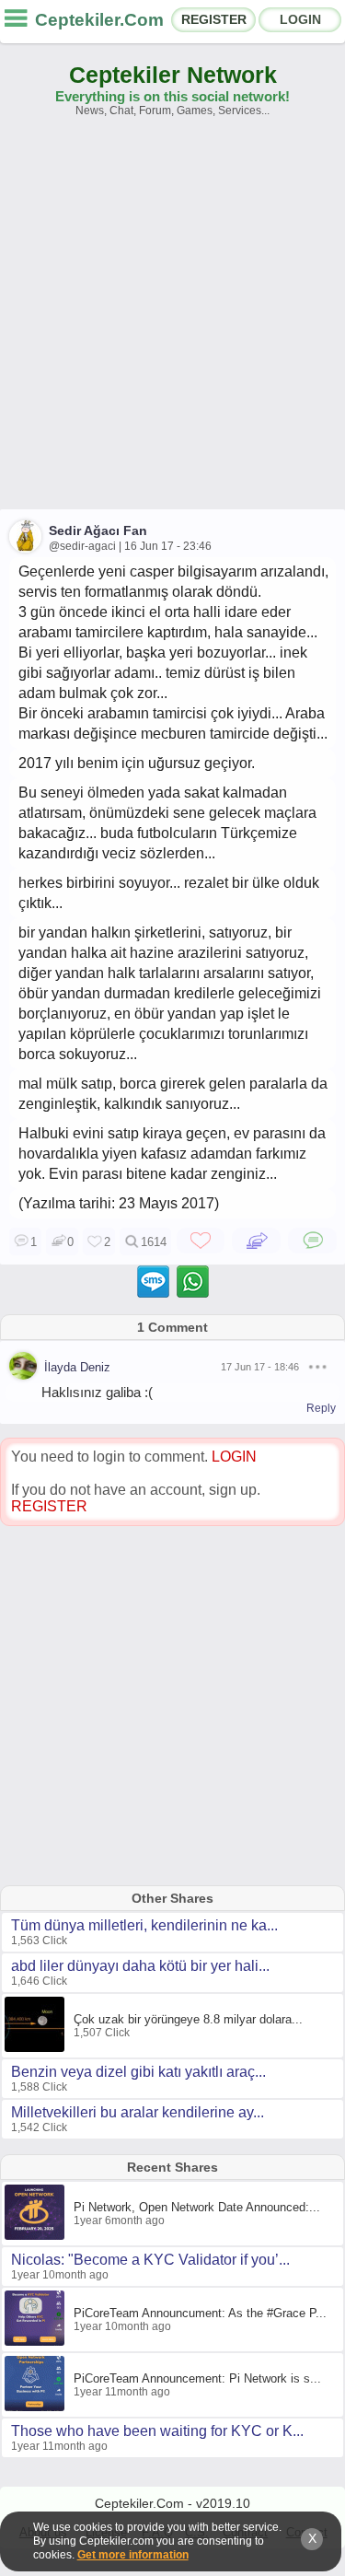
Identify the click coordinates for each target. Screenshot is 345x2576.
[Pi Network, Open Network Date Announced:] (37, 2236)
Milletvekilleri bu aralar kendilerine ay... (138, 2112)
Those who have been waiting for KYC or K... (157, 2431)
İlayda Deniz (77, 1367)
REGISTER (214, 19)
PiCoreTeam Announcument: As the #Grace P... (200, 2313)
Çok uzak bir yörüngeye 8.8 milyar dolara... (188, 2019)
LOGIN (300, 19)
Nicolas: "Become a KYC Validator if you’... (150, 2260)
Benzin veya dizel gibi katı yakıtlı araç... (138, 2072)
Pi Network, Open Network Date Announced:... (197, 2207)
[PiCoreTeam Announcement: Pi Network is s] (37, 2407)
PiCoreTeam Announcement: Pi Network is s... (197, 2378)
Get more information (133, 2555)
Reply (321, 1408)
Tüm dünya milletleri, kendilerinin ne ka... (144, 1925)
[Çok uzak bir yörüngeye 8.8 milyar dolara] (37, 2048)
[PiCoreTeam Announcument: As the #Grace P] (37, 2342)
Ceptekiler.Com (99, 20)
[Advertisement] (172, 322)
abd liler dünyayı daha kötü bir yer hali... (140, 1966)
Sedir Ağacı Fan (98, 530)
